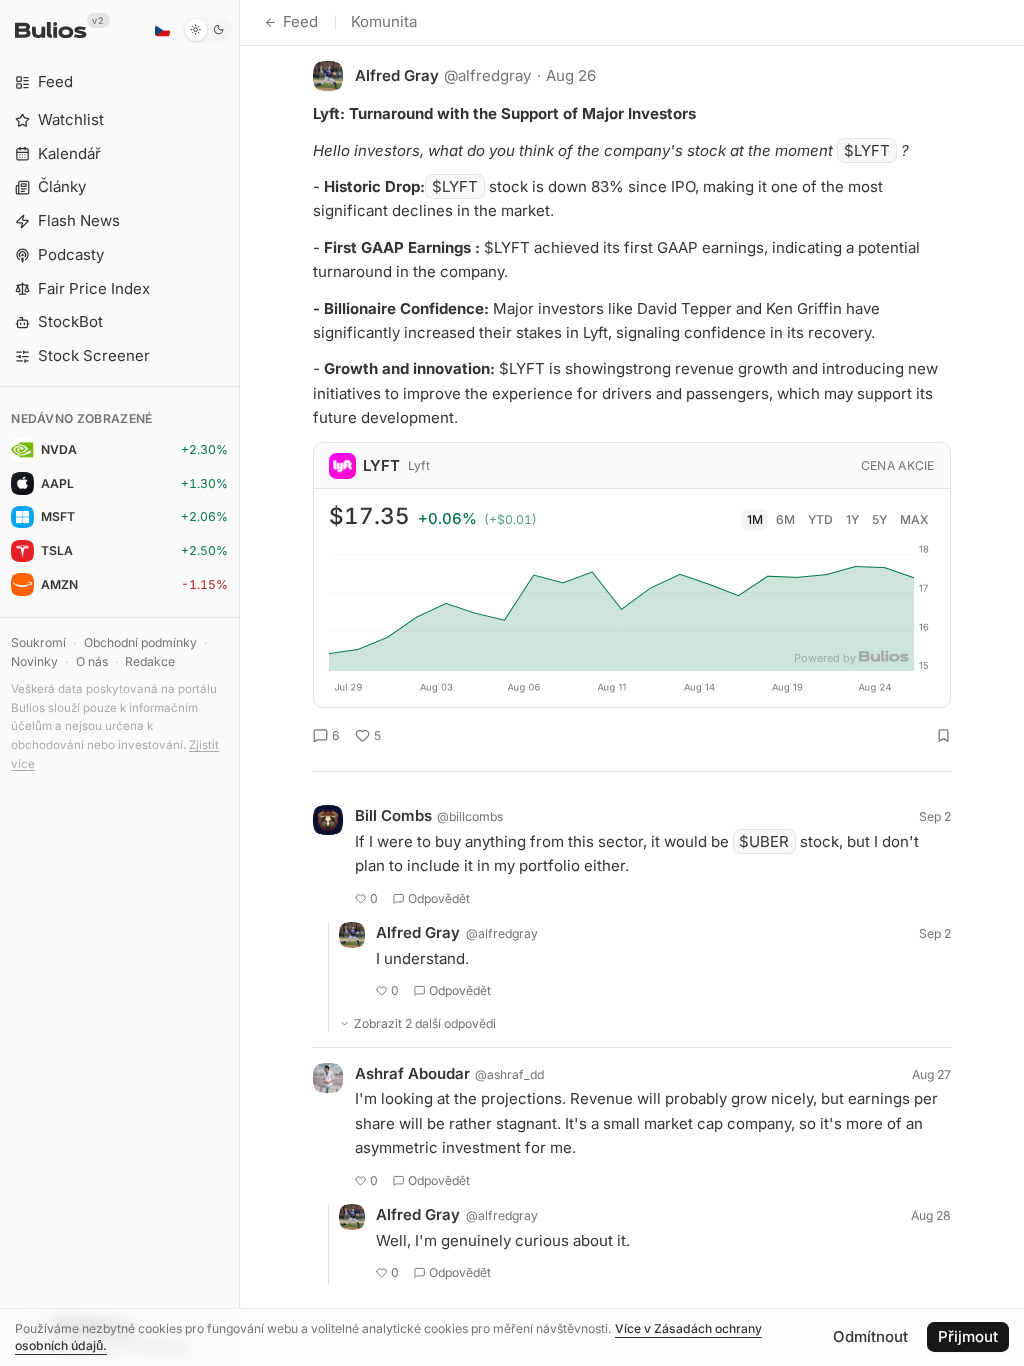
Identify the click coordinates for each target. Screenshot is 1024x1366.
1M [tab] (755, 519)
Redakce (150, 661)
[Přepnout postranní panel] (239, 683)
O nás (92, 661)
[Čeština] (162, 30)
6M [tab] (785, 519)
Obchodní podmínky (140, 642)
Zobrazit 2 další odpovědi (425, 1023)
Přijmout (968, 1336)
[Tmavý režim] (207, 30)
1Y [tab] (852, 519)
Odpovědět (439, 898)
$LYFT (867, 150)
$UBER (764, 841)
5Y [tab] (879, 519)
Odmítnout (870, 1336)
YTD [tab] (820, 519)
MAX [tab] (914, 519)
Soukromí (38, 642)
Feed (300, 21)
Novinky (34, 661)
